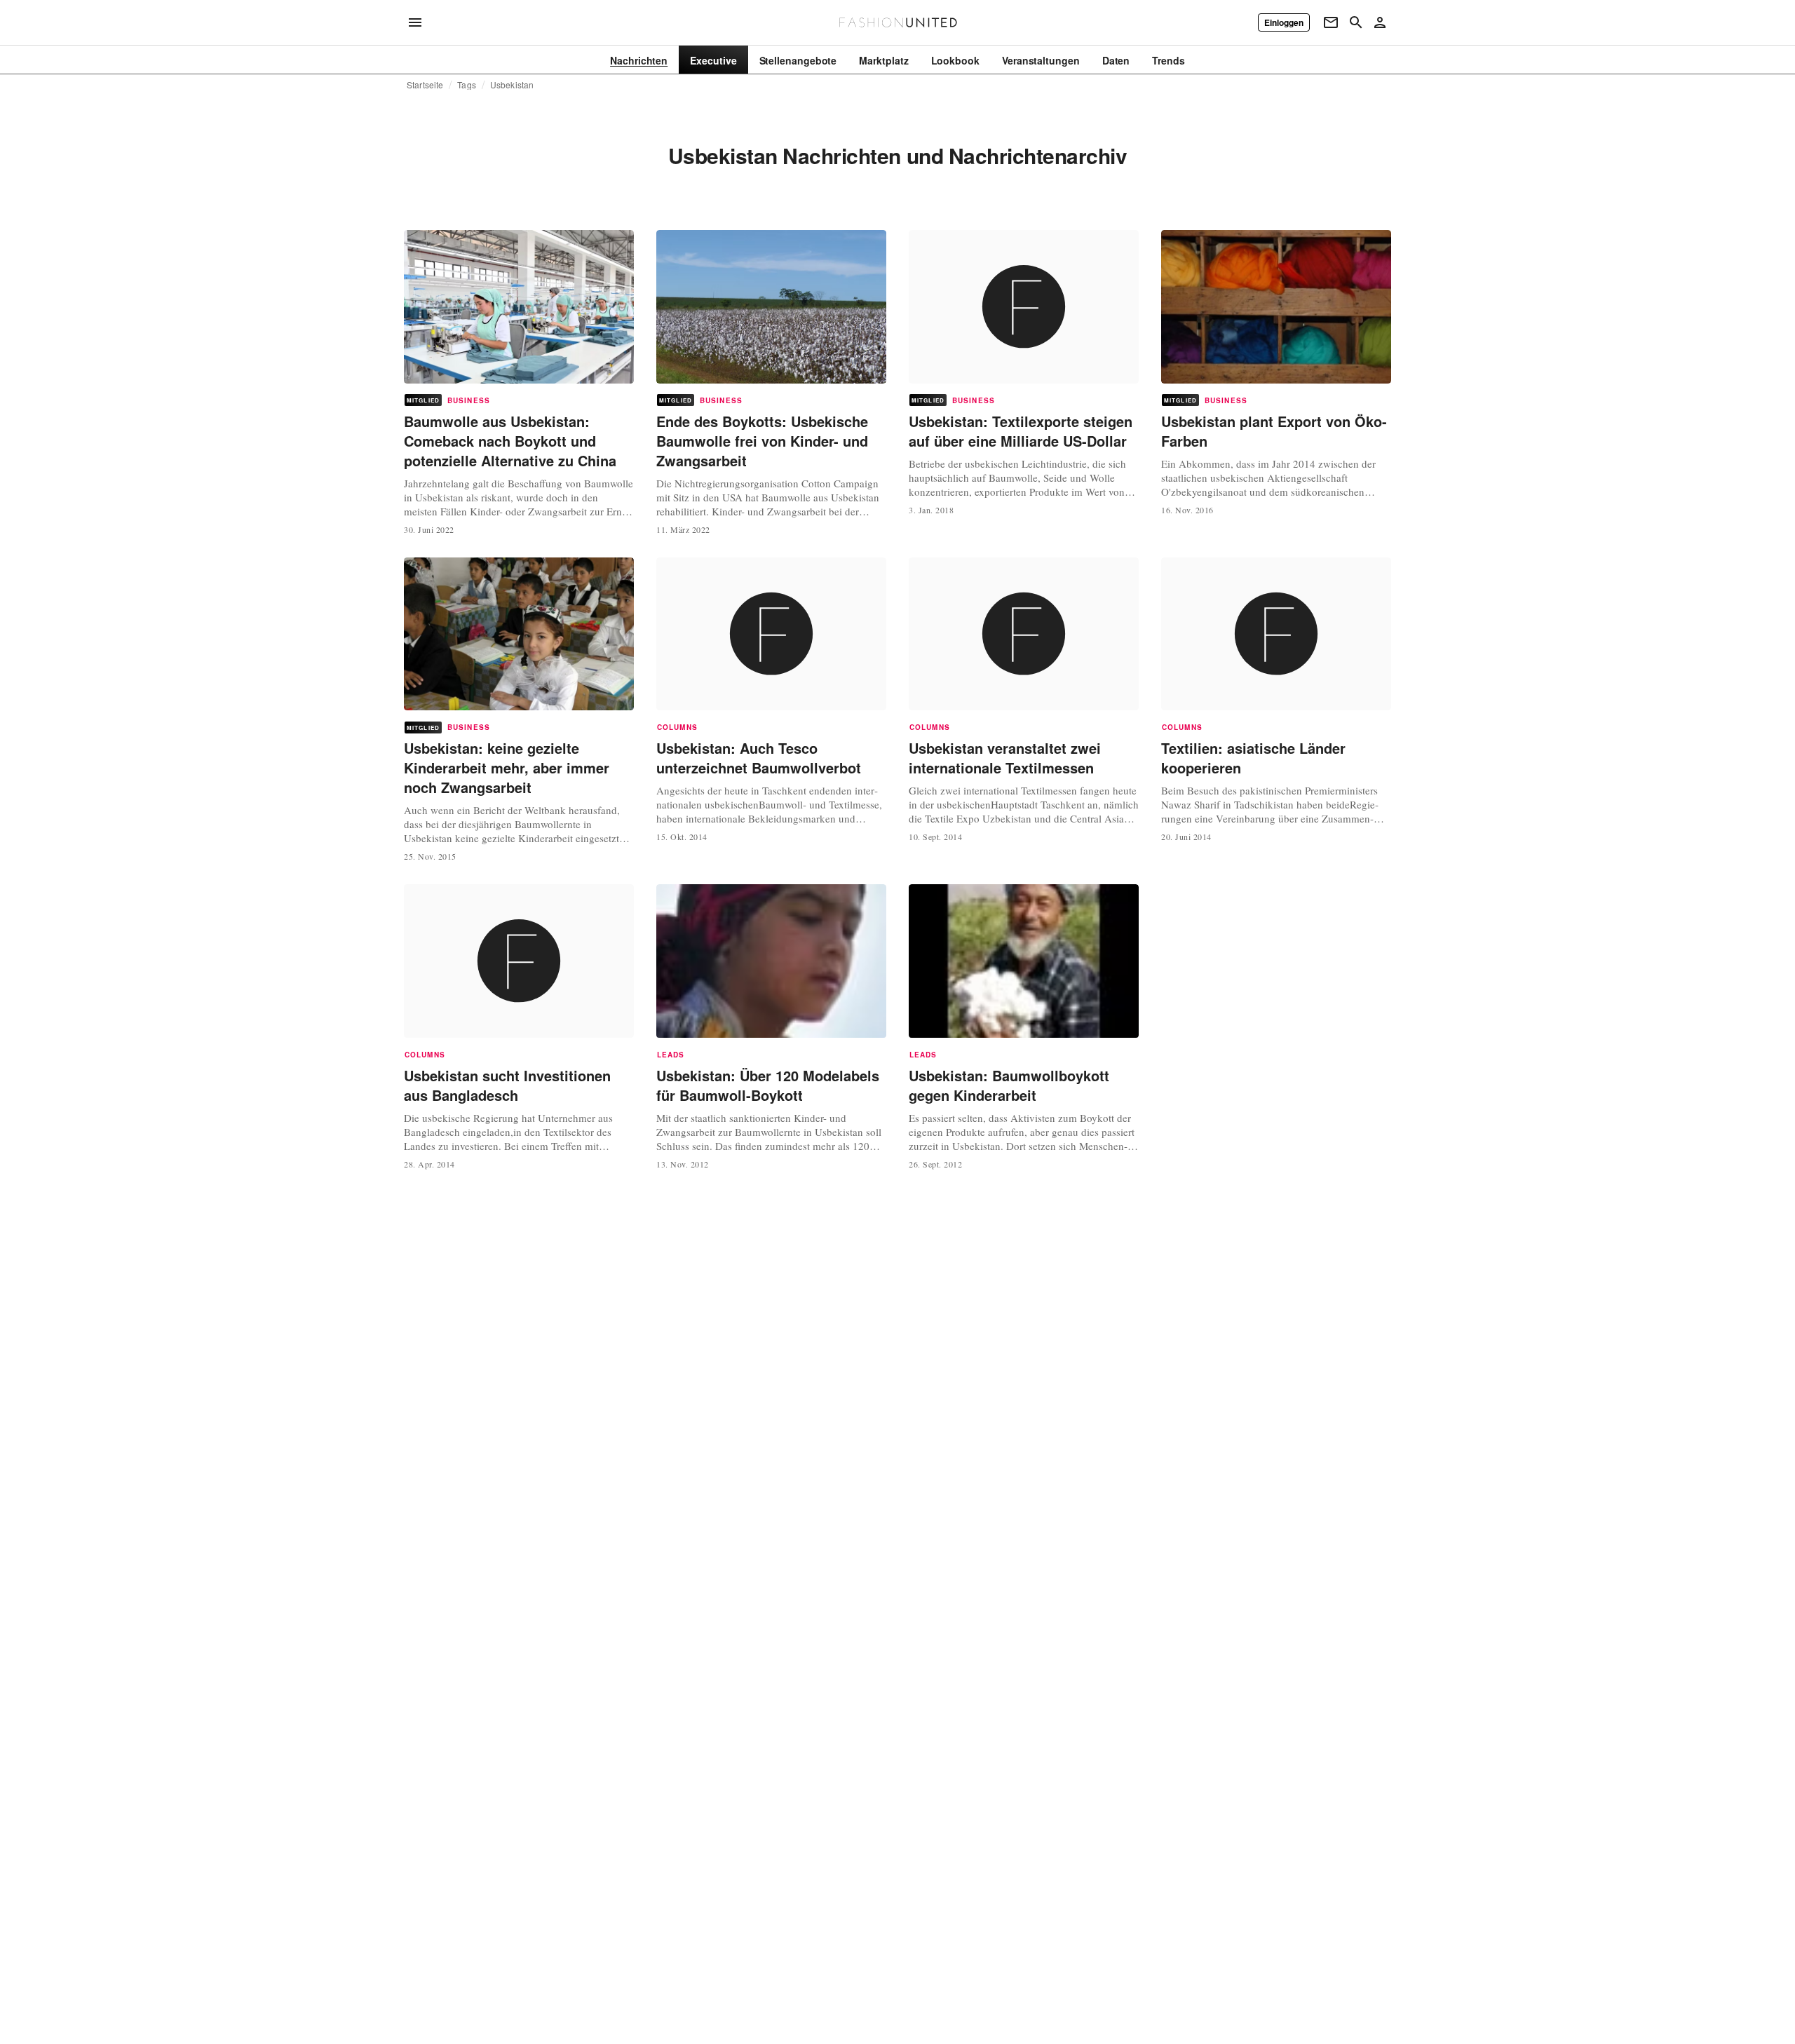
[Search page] (1356, 22)
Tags (467, 85)
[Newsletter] (1331, 22)
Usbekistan (512, 85)
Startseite (425, 85)
